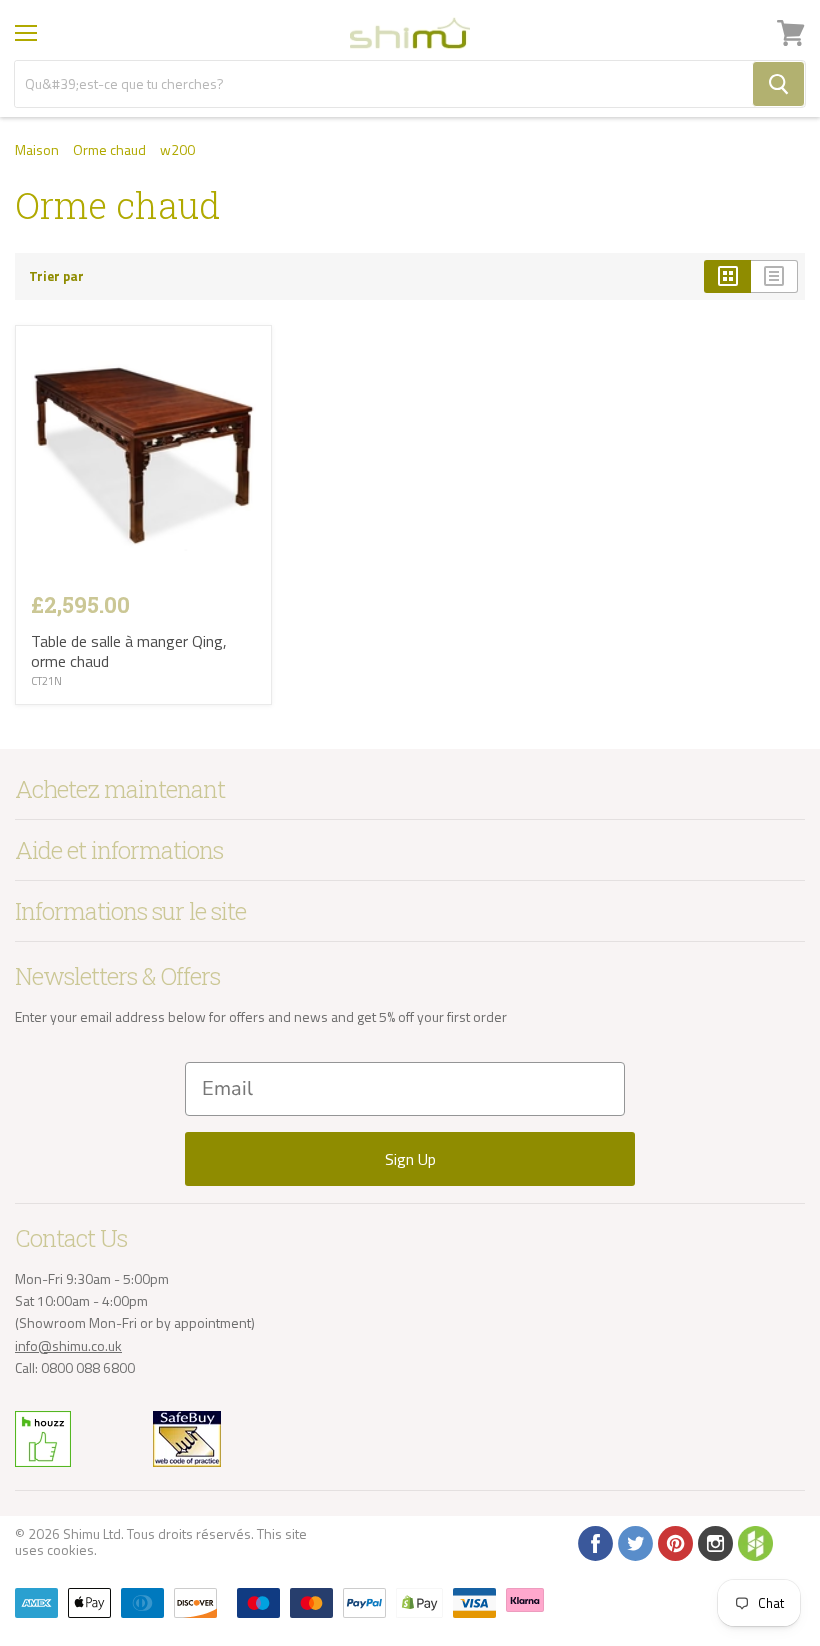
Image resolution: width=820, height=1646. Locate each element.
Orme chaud (109, 150)
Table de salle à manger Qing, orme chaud (129, 651)
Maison (37, 150)
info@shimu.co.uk (68, 1345)
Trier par (56, 276)
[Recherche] (778, 84)
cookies (70, 1549)
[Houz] (754, 1542)
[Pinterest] (674, 1542)
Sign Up (410, 1159)
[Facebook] (594, 1542)
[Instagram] (714, 1542)
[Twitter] (634, 1542)
